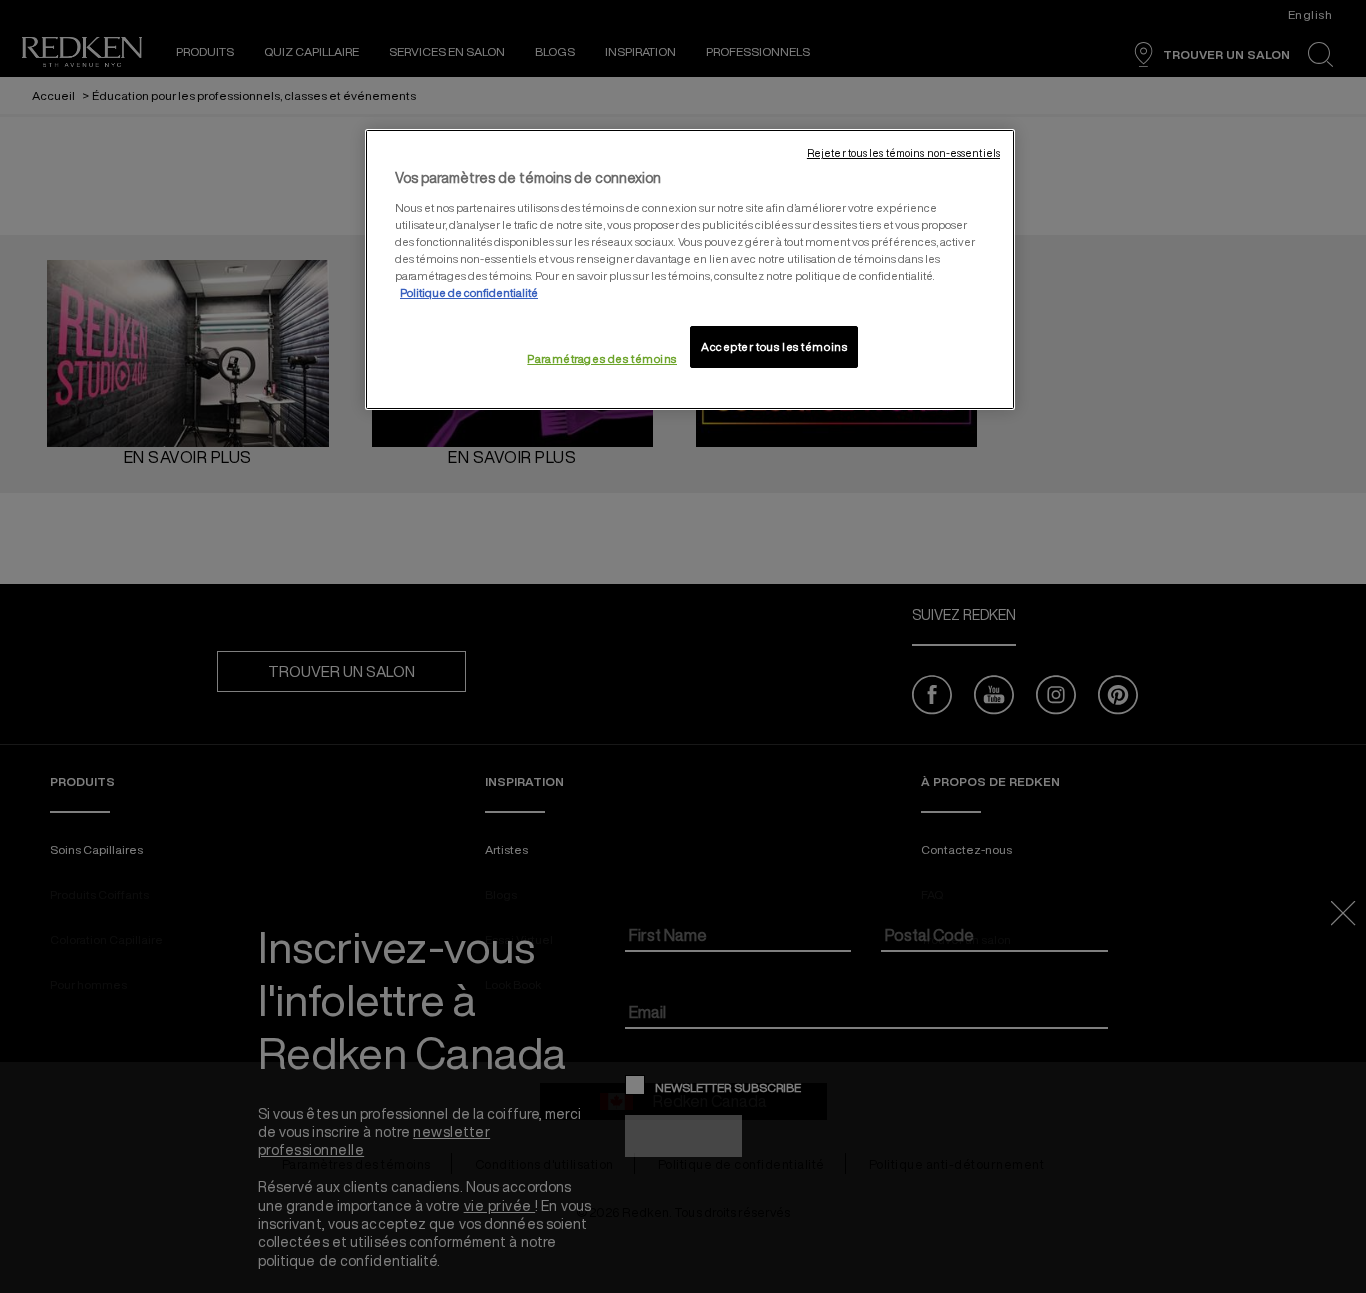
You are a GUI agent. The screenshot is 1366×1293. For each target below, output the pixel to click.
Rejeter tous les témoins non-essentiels (903, 153)
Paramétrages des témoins (602, 358)
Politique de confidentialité (469, 292)
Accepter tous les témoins (774, 346)
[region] (690, 269)
